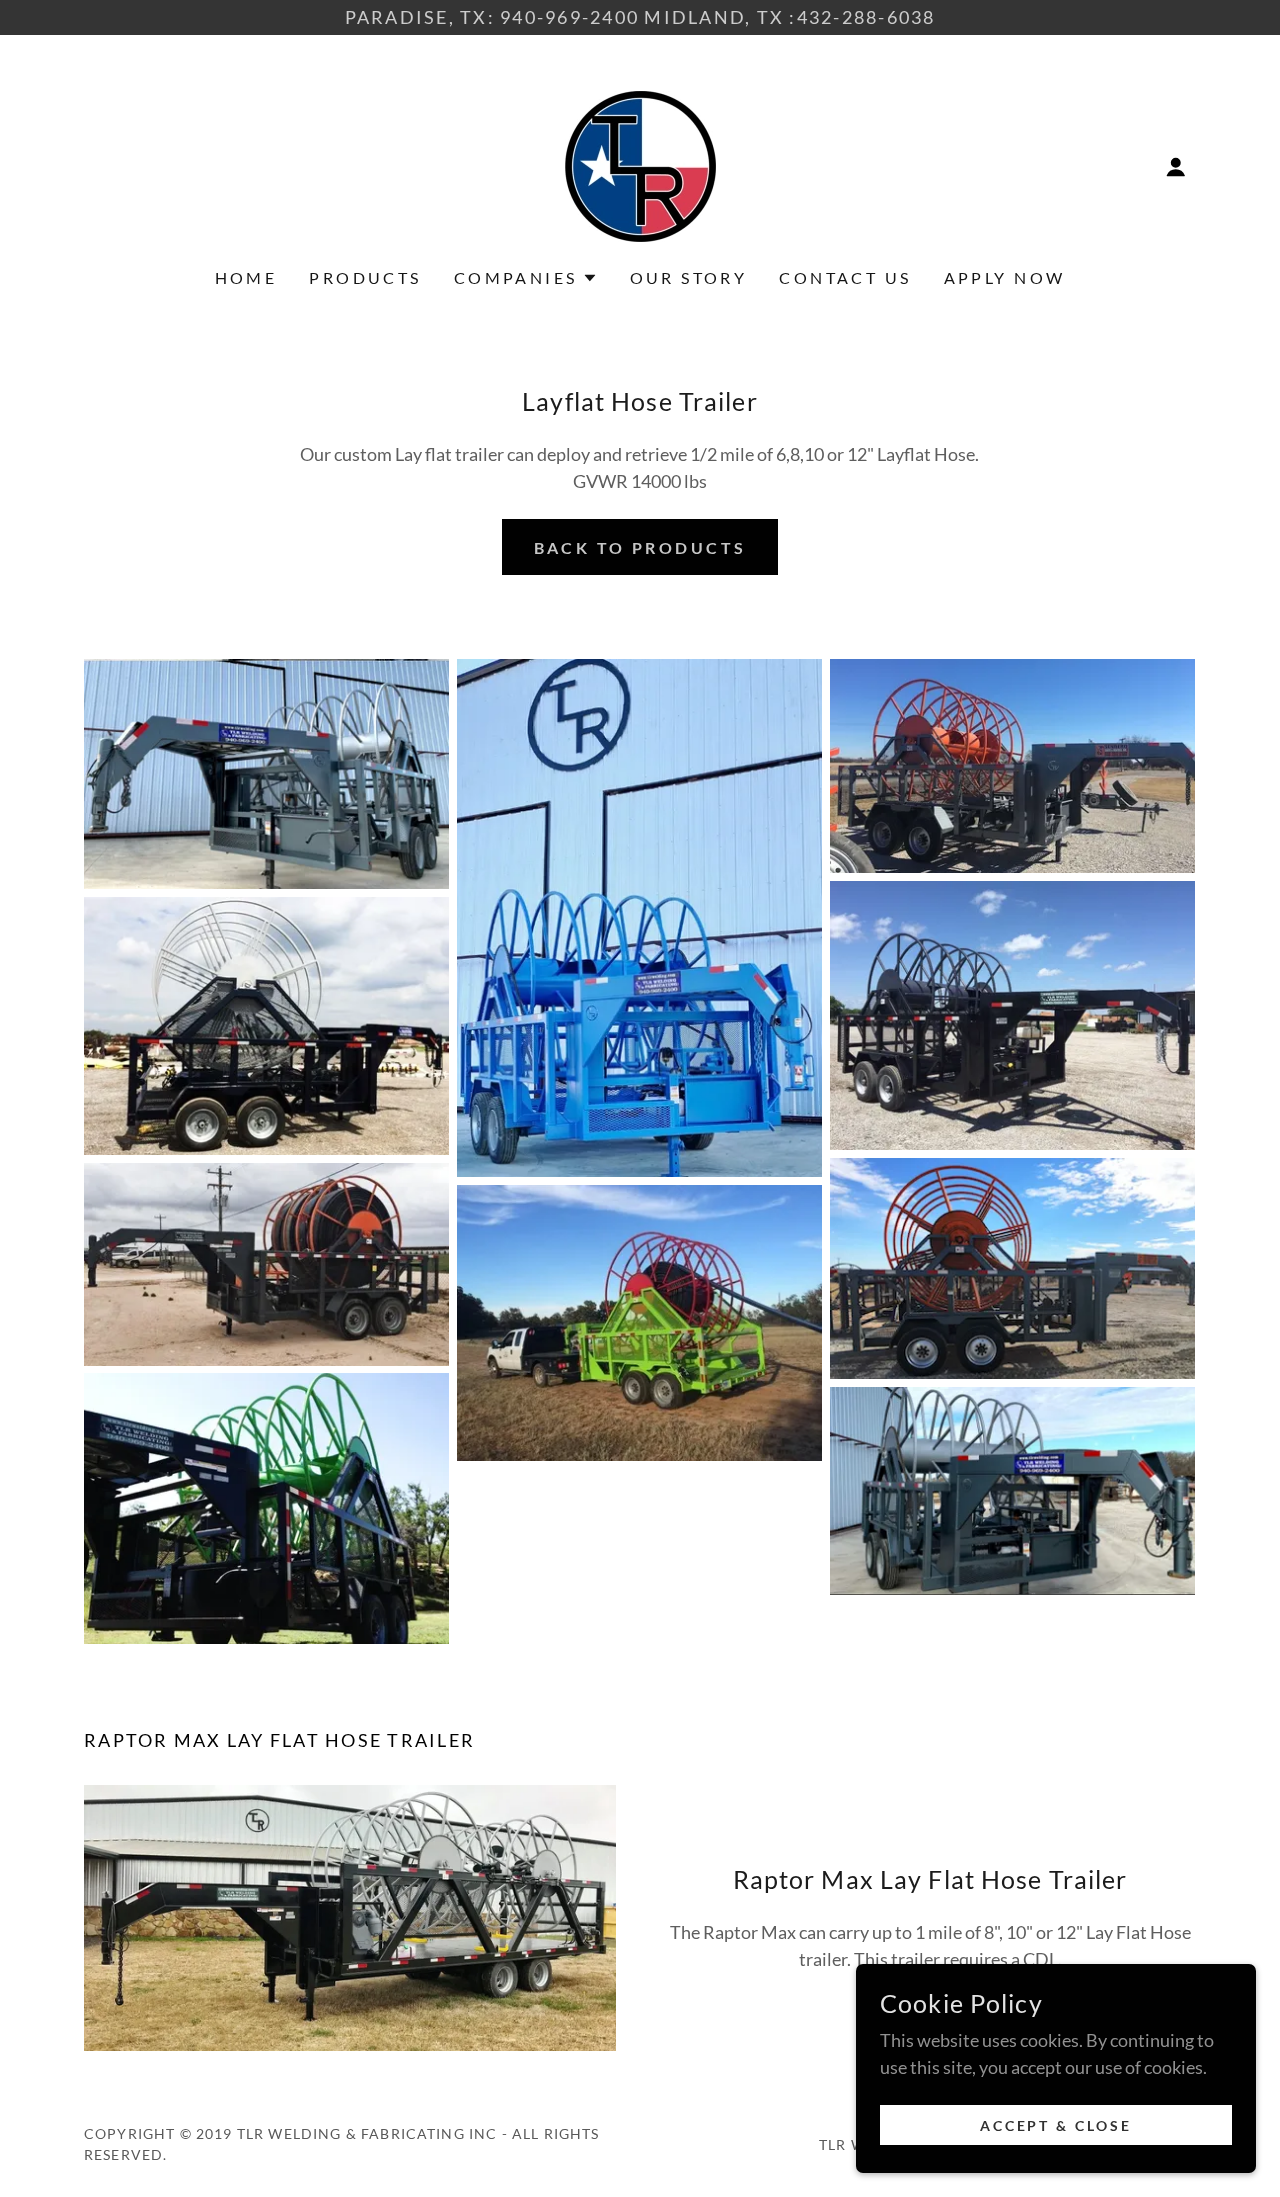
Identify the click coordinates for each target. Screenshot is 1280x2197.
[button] (1176, 167)
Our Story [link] (689, 277)
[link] (640, 164)
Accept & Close (1056, 2125)
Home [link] (246, 277)
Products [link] (365, 277)
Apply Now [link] (1005, 277)
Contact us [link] (845, 277)
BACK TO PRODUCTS (640, 547)
